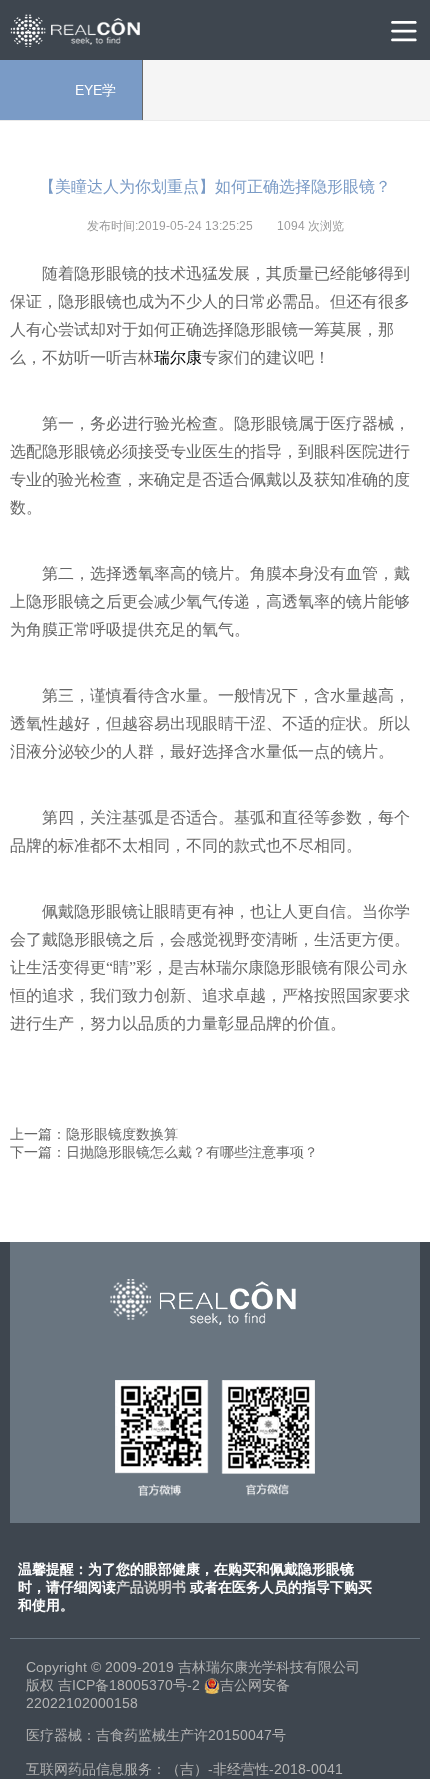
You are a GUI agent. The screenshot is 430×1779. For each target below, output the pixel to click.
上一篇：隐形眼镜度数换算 (94, 1134)
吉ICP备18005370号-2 (129, 1685)
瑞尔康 (178, 357)
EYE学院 (71, 101)
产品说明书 (151, 1587)
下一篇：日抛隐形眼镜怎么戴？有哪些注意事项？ (164, 1152)
